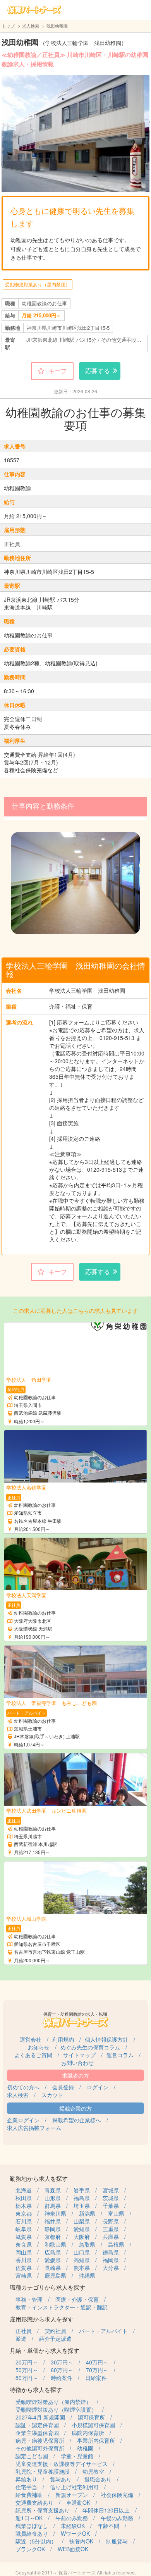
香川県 (24, 2260)
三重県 (111, 2229)
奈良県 (24, 2244)
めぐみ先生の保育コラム (90, 2047)
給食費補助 (29, 2495)
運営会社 (31, 2039)
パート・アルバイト (103, 2331)
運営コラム (120, 2055)
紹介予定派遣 (55, 2338)
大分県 (111, 2268)
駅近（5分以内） (36, 2541)
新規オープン (72, 2495)
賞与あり (61, 2479)
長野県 (111, 2221)
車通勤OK (78, 2502)
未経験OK (73, 2526)
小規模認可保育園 (93, 2425)
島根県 (116, 2244)
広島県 (53, 2252)
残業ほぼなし (32, 2526)
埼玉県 (82, 2206)
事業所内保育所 (96, 2440)
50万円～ (27, 2370)
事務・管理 (29, 2299)
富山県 (116, 2213)
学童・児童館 (77, 2456)
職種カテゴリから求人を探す (47, 2287)
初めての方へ (23, 2087)
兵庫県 (111, 2237)
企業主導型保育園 (37, 2433)
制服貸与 (117, 2541)
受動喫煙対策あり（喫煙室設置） (56, 2409)
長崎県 (53, 2268)
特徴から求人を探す (36, 2389)
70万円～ (97, 2370)
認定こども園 (32, 2456)
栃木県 (24, 2206)
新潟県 (87, 2213)
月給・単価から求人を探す (45, 2350)
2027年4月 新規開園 (40, 2417)
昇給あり (26, 2479)
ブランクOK (30, 2549)
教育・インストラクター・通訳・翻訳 (62, 2307)
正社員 (24, 2331)
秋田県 (24, 2198)
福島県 (82, 2198)
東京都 (24, 2213)
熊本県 (82, 2268)
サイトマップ (79, 2055)
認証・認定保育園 (37, 2425)
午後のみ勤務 (117, 2518)
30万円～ (62, 2362)
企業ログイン (23, 2120)
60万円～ (62, 2370)
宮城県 (111, 2190)
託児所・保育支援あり (43, 2510)
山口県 (82, 2252)
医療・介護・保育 (77, 2299)
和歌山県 (55, 2244)
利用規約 (63, 2039)
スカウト (52, 2095)
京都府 (53, 2237)
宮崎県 (24, 2275)
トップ (8, 26)
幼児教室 (93, 2471)
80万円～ (27, 2378)
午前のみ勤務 (72, 2518)
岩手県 (82, 2190)
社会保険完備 (117, 2495)
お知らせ (39, 2047)
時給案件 (62, 2378)
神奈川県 (55, 2213)
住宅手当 (26, 2487)
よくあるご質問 (33, 2055)
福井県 (53, 2221)
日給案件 (96, 2378)
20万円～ (27, 2362)
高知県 (82, 2260)
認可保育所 (91, 2417)
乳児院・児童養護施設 (43, 2471)
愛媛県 (53, 2260)
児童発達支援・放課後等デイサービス (62, 2464)
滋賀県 (24, 2237)
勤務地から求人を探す (39, 2178)
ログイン (98, 2087)
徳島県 (111, 2252)
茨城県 (111, 2198)
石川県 (24, 2221)
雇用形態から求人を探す (42, 2319)
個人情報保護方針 (106, 2039)
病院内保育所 (88, 2433)
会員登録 (63, 2087)
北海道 (24, 2190)
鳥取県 (87, 2244)
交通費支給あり (34, 2502)
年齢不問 (108, 2526)
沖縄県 (87, 2275)
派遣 (21, 2338)
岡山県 (24, 2252)
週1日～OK (29, 2518)
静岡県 (53, 2229)
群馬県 (53, 2206)
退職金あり (98, 2479)
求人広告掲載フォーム (34, 2128)
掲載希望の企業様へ (77, 2120)
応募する (98, 371)
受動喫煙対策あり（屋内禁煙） (38, 284)
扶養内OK (81, 2541)
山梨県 (82, 2221)
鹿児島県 (55, 2275)
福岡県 (111, 2260)
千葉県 (111, 2206)
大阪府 (82, 2237)
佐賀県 (24, 2268)
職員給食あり (32, 2533)
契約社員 (55, 2331)
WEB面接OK (73, 2549)
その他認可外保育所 (40, 2448)
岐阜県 (24, 2229)
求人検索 (31, 26)
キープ (58, 371)
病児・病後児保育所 (40, 2440)
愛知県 (82, 2229)
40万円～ (97, 2362)
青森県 (53, 2190)
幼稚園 (85, 2448)
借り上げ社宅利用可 (74, 2487)
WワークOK (75, 2533)
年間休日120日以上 (106, 2510)
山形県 (53, 2198)
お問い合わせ (77, 2063)
